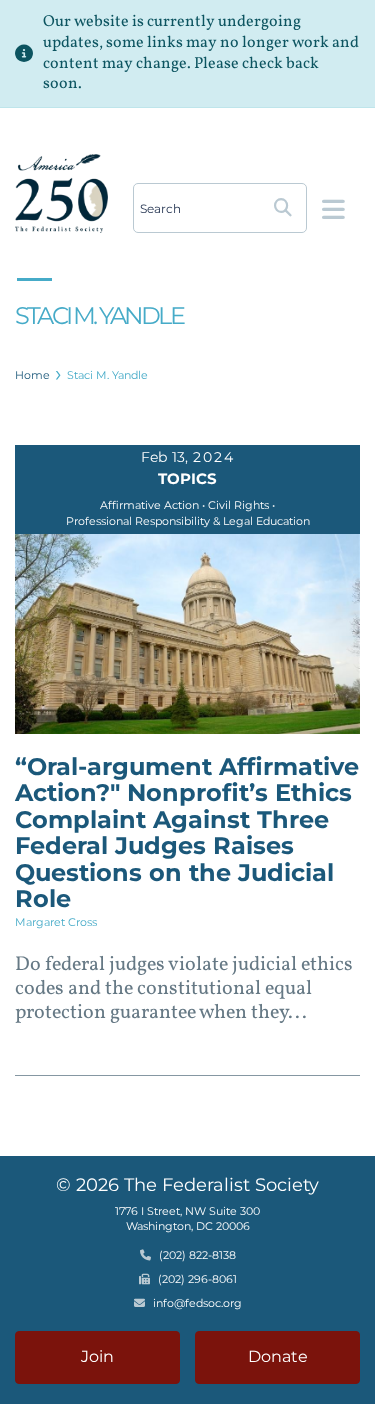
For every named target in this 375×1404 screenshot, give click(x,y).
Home (32, 375)
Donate (278, 1356)
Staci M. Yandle (107, 375)
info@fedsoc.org (197, 1303)
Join (97, 1356)
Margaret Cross (56, 922)
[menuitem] (33, 375)
